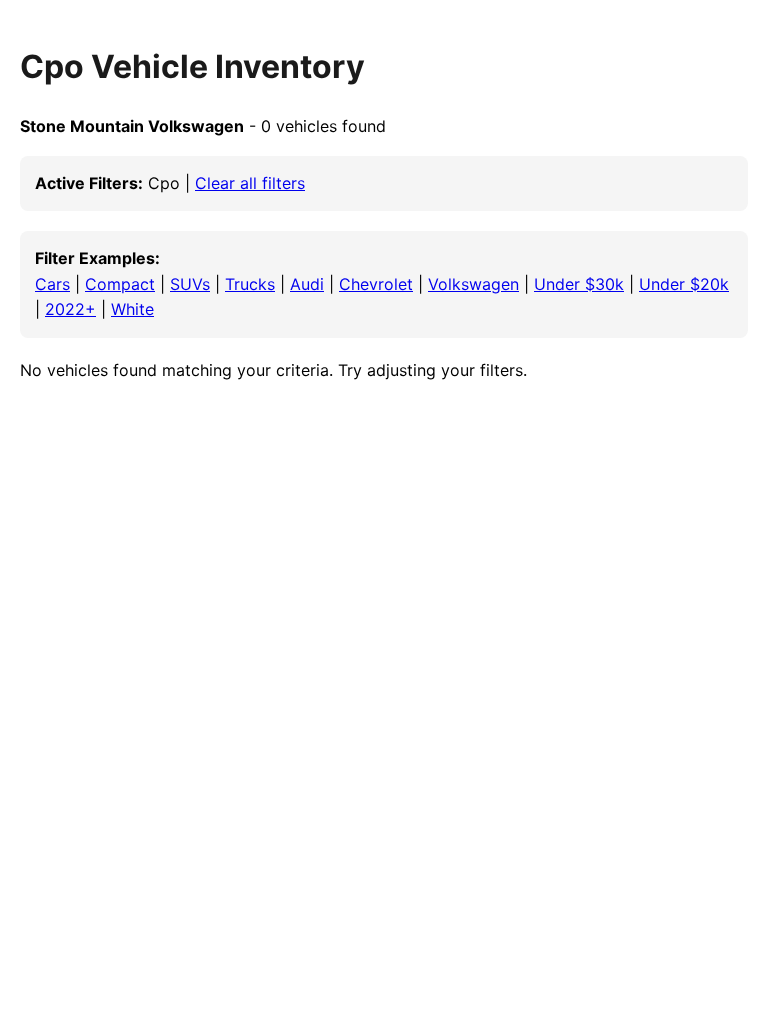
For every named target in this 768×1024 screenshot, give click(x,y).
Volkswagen (473, 284)
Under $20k (684, 284)
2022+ (70, 309)
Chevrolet (376, 284)
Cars (52, 284)
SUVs (190, 284)
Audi (307, 284)
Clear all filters (250, 183)
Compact (120, 284)
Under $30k (579, 284)
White (132, 309)
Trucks (250, 284)
